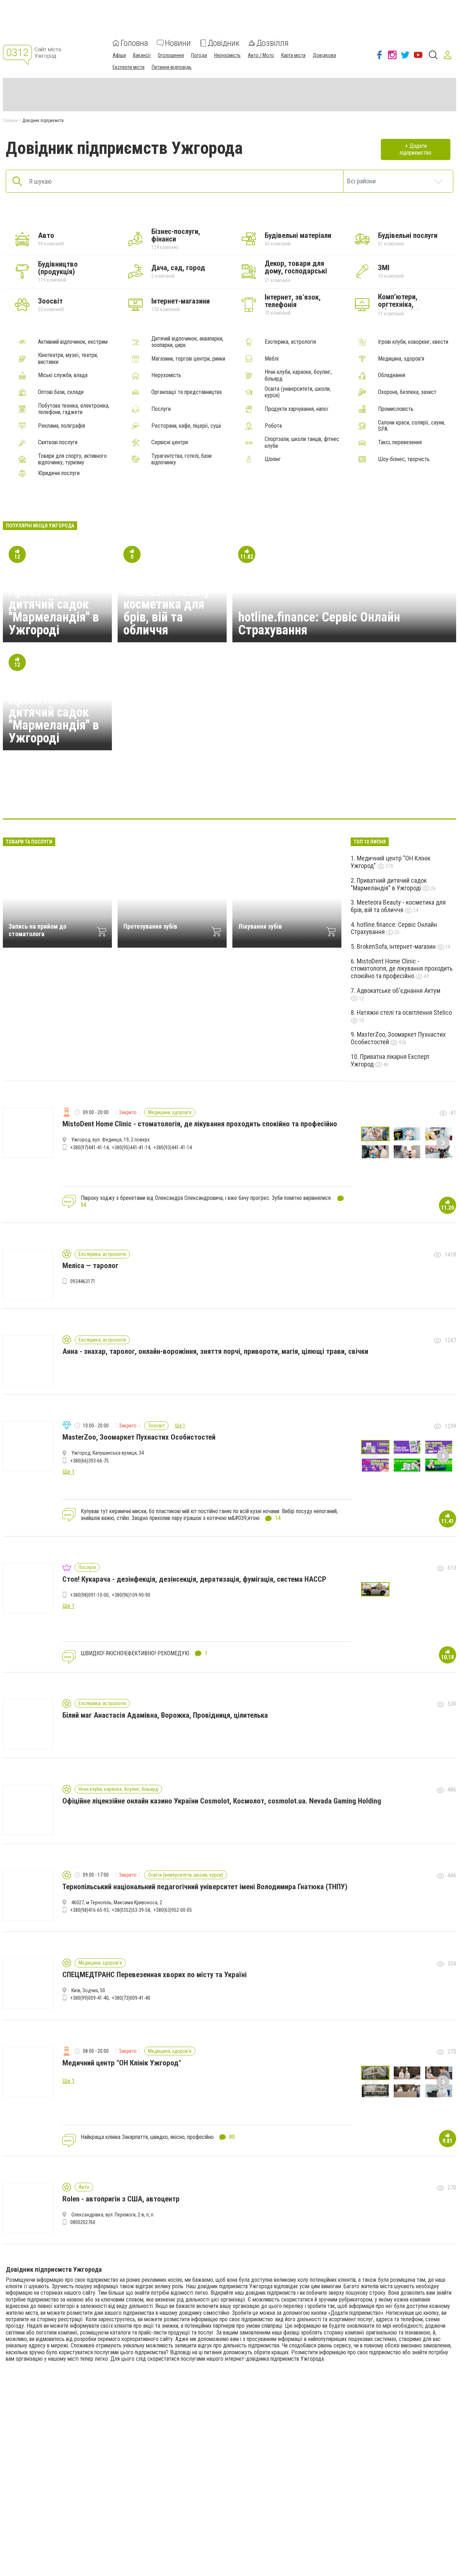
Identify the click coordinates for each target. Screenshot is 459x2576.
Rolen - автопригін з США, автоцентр (121, 2199)
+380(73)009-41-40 (131, 1998)
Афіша (119, 55)
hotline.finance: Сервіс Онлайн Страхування (319, 624)
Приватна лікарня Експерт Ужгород (390, 1060)
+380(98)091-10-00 (89, 1595)
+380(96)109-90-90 (131, 1595)
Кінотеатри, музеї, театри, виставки (68, 358)
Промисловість (396, 409)
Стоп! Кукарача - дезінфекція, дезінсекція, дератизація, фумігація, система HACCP (194, 1579)
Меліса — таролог (90, 1266)
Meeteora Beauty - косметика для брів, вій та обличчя (170, 611)
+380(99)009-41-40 (89, 1998)
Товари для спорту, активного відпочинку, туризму (72, 459)
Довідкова (324, 55)
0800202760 (83, 2222)
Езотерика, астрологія (290, 342)
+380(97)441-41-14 (89, 1148)
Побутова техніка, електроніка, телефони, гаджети (74, 409)
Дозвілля (273, 43)
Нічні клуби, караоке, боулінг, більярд (298, 375)
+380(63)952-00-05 (173, 1910)
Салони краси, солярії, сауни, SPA (411, 426)
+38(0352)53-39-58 (131, 1910)
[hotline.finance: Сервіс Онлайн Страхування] (161, 797)
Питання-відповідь (172, 67)
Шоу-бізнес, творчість (404, 459)
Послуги (161, 409)
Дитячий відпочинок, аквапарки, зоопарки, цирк (187, 342)
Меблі (272, 359)
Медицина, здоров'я (401, 359)
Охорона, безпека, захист (407, 392)
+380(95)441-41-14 (131, 1148)
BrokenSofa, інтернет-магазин (397, 946)
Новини (178, 43)
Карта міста (293, 55)
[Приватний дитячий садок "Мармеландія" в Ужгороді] (126, 797)
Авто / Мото (261, 55)
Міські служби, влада (63, 375)
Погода (199, 55)
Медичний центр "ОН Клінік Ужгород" (391, 862)
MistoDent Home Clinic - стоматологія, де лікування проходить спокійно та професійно (402, 968)
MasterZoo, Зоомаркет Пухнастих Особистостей (398, 1038)
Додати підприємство (416, 149)
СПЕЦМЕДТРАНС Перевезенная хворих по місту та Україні (155, 1975)
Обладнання (392, 375)
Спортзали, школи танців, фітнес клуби (302, 442)
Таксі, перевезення (400, 442)
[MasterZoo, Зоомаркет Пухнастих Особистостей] (298, 797)
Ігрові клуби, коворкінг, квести (413, 342)
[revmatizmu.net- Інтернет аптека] (92, 797)
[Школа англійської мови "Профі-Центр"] (229, 797)
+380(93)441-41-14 (173, 1148)
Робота (273, 426)
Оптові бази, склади (61, 392)
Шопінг (273, 459)
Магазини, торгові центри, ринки (188, 359)
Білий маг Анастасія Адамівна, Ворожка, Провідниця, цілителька (165, 1715)
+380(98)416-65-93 (89, 1910)
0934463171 (83, 1281)
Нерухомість (227, 55)
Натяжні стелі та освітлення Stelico (404, 1012)
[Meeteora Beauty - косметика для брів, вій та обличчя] (333, 797)
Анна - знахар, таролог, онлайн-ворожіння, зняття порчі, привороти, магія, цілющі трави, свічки (215, 1351)
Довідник (224, 43)
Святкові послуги (58, 442)
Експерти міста (129, 67)
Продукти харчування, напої (297, 409)
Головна (134, 43)
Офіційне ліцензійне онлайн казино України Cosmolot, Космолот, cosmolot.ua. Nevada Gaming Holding (222, 1801)
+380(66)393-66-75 (89, 1461)
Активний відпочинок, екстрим (73, 342)
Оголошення (171, 55)
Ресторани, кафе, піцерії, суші (186, 426)
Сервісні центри (170, 442)
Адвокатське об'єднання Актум (399, 991)
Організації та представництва (186, 392)
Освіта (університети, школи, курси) (298, 392)
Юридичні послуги (59, 473)
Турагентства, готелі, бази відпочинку (181, 459)
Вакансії (142, 55)
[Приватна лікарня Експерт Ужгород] (264, 797)
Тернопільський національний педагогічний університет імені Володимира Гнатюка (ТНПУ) (205, 1887)
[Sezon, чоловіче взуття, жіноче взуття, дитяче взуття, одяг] (195, 797)
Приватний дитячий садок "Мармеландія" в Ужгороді (54, 611)
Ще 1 (180, 1426)
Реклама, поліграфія (61, 426)
